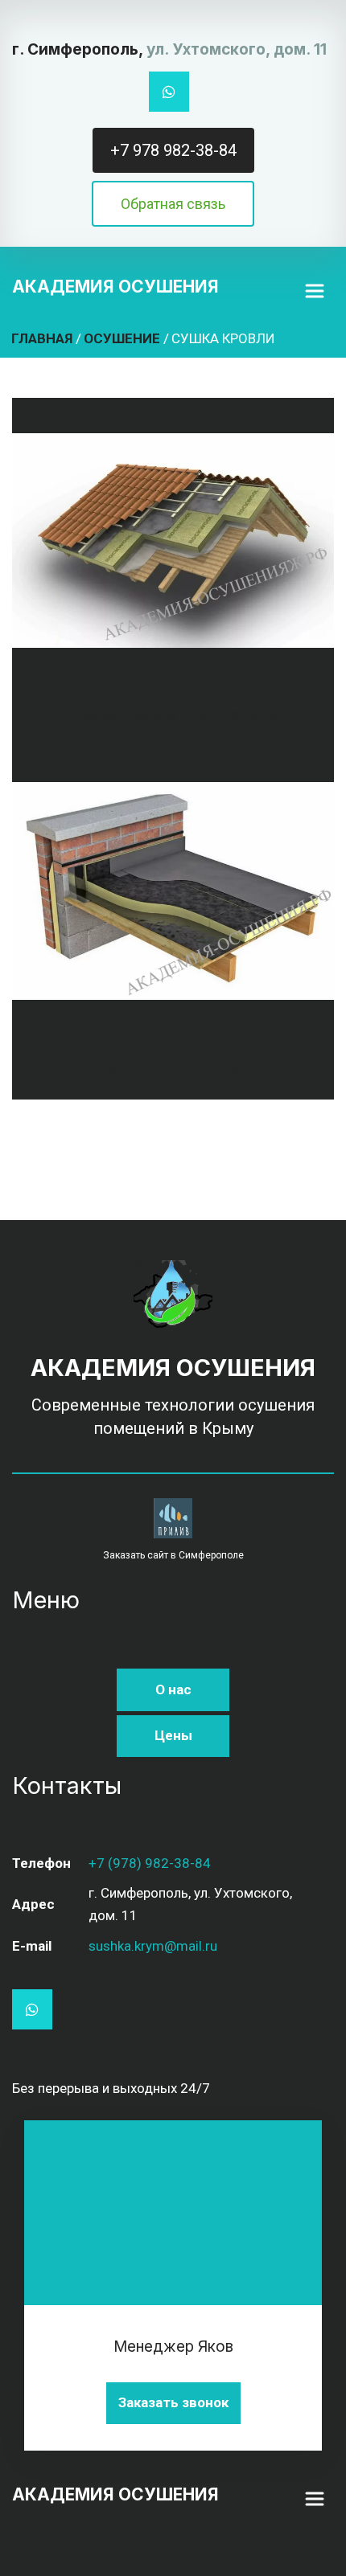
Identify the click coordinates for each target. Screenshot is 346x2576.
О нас (173, 1689)
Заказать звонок (173, 2402)
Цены (173, 1735)
